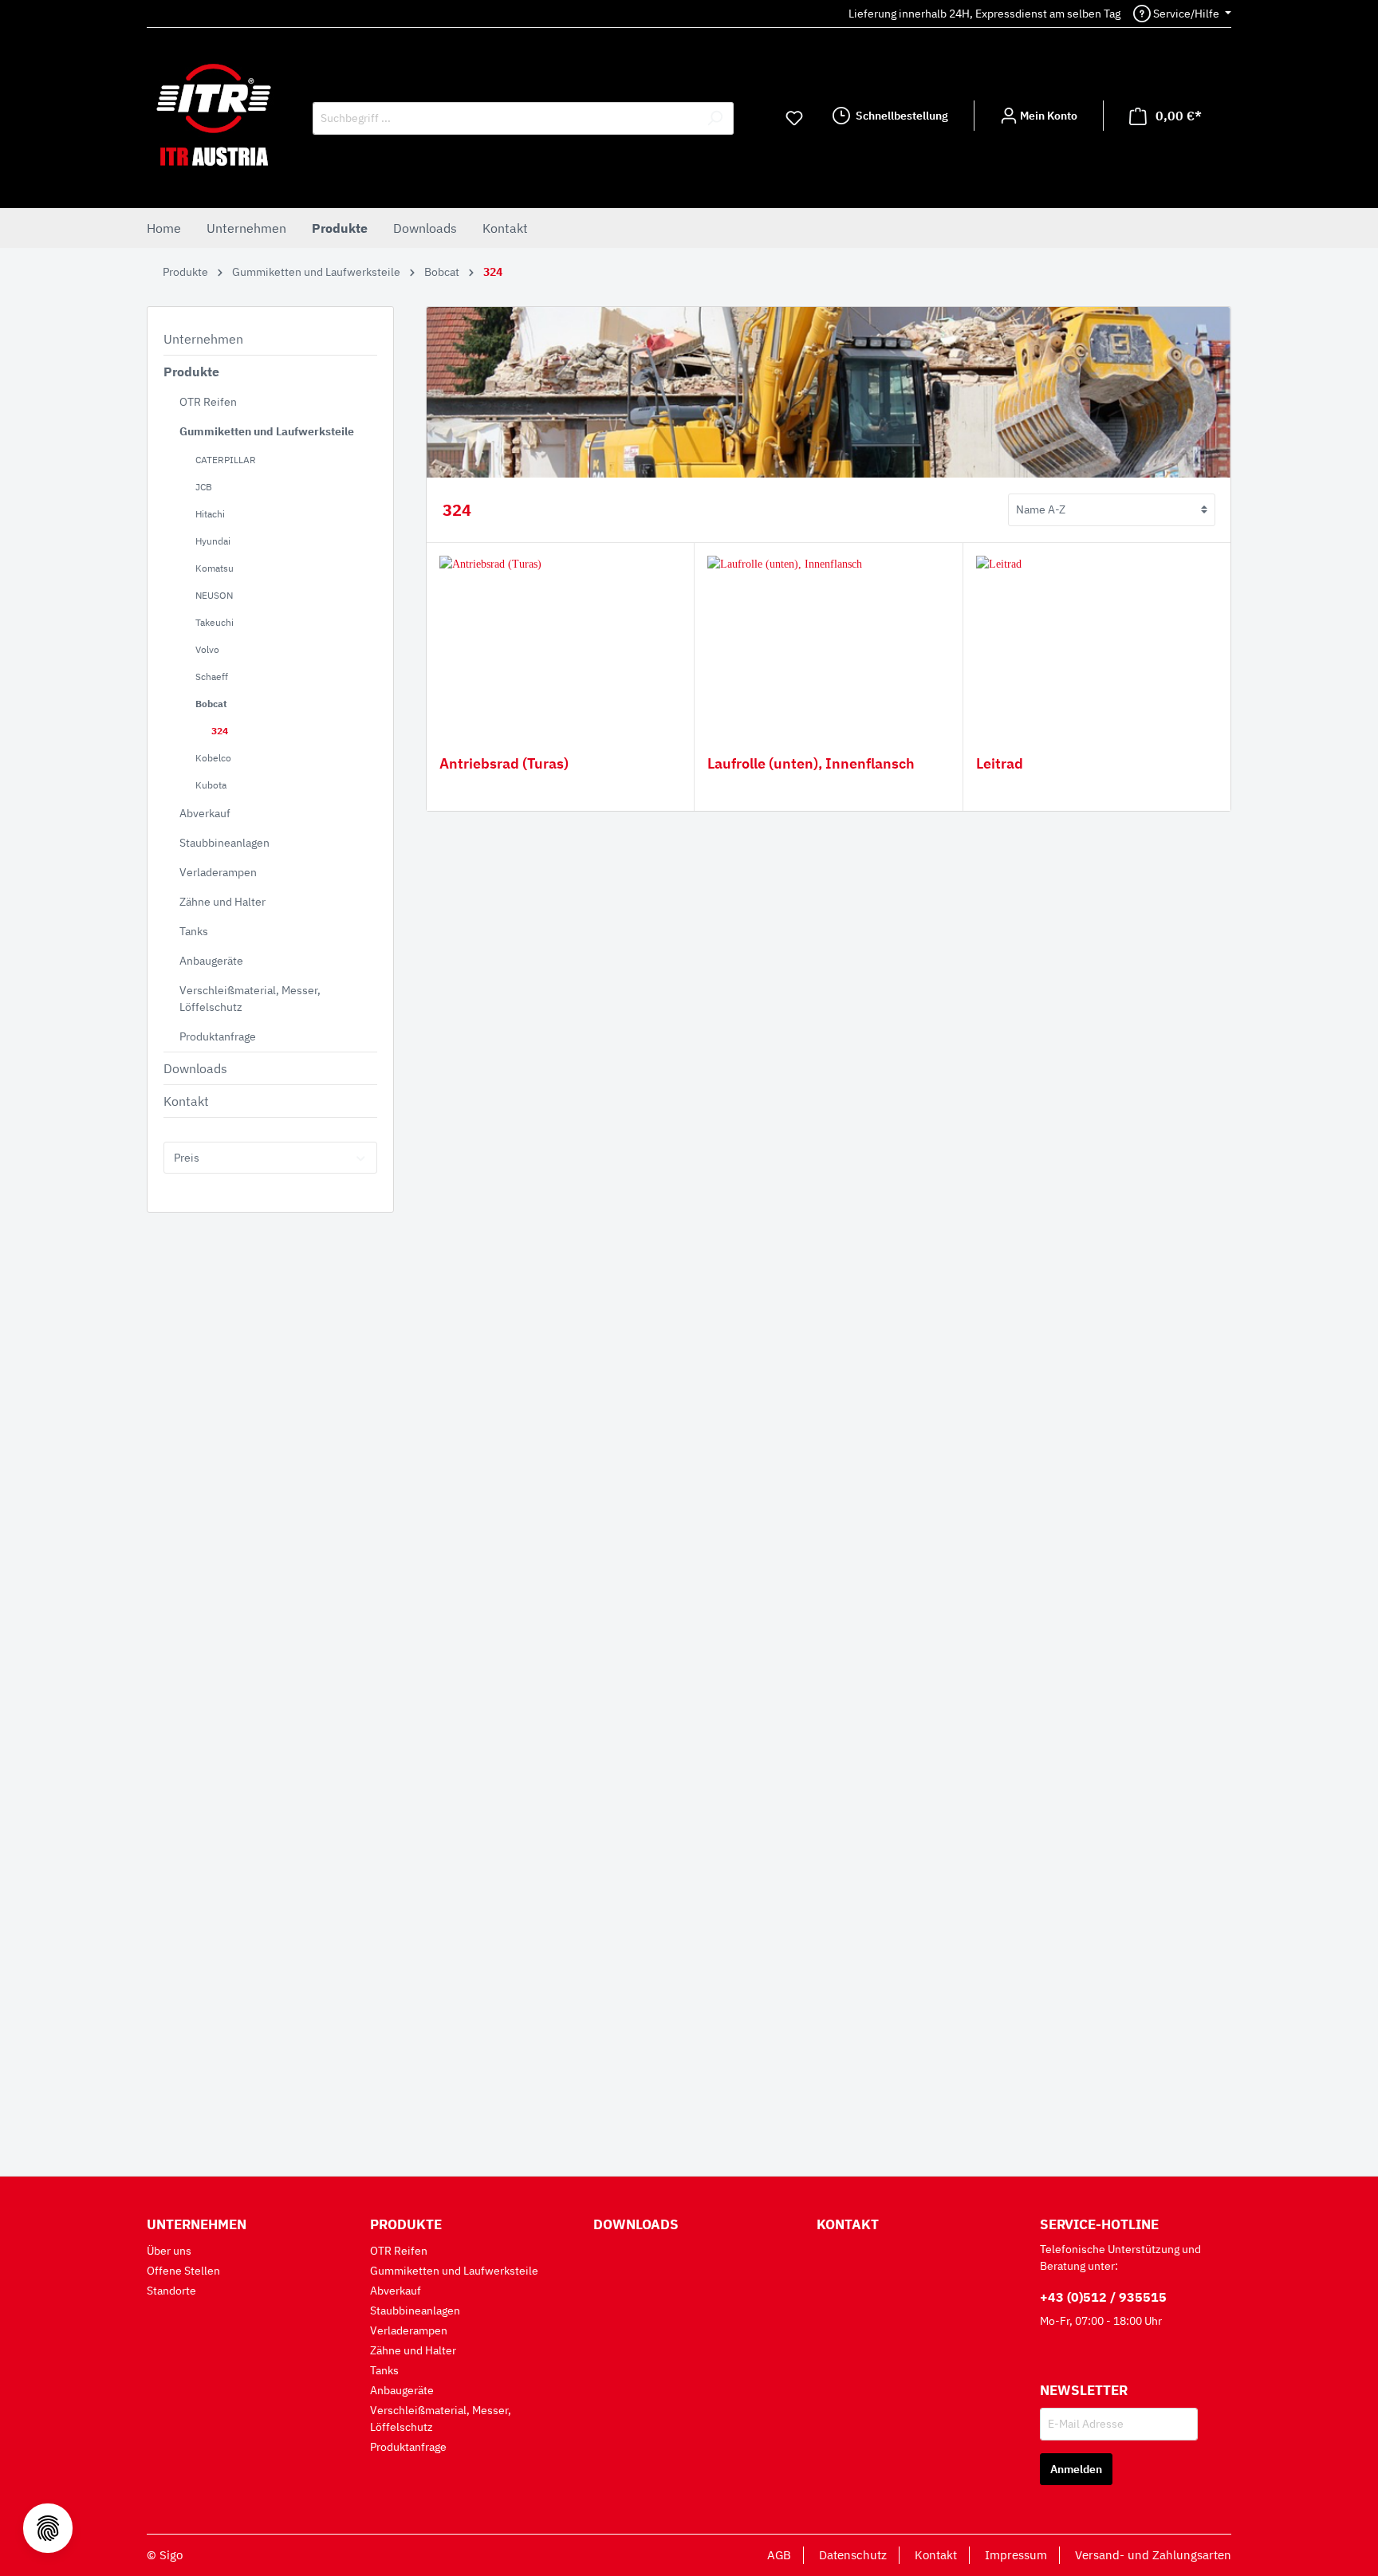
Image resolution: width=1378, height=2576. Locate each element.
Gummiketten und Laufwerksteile (267, 431)
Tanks (194, 931)
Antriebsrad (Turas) (504, 764)
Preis (187, 1158)
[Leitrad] (1097, 635)
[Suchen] (715, 118)
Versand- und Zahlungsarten (1153, 2555)
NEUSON (214, 595)
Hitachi (210, 514)
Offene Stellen (183, 2271)
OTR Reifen (208, 402)
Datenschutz (853, 2555)
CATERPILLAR (226, 460)
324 (220, 731)
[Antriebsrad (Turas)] (560, 635)
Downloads (195, 1068)
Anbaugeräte (211, 961)
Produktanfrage (218, 1036)
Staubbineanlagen (224, 843)
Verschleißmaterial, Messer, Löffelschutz (250, 999)
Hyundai (213, 541)
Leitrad (1000, 764)
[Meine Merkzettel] (794, 118)
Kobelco (213, 758)
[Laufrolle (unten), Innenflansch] (828, 635)
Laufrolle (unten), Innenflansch (811, 764)
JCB (204, 487)
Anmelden (1076, 2469)
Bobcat (211, 704)
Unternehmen (203, 339)
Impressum (1016, 2555)
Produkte (191, 372)
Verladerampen (218, 872)
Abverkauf (205, 813)
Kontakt (186, 1101)
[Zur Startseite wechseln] (214, 115)
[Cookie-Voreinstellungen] (48, 2528)
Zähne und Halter (222, 902)
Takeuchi (215, 622)
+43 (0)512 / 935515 (1103, 2297)
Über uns (169, 2251)
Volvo (207, 649)
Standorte (171, 2291)
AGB (779, 2555)
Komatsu (215, 568)
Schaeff (212, 676)
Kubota (211, 785)
